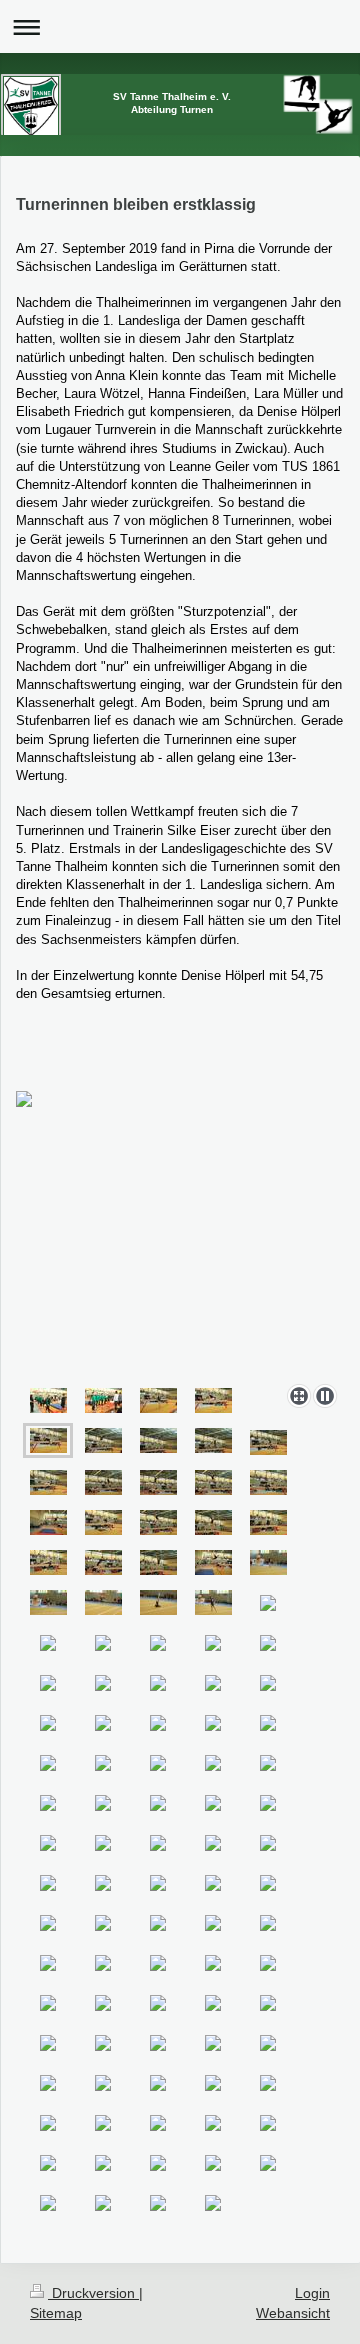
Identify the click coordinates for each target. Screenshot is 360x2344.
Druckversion (93, 2293)
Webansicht (293, 2313)
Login (312, 2293)
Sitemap (56, 2313)
